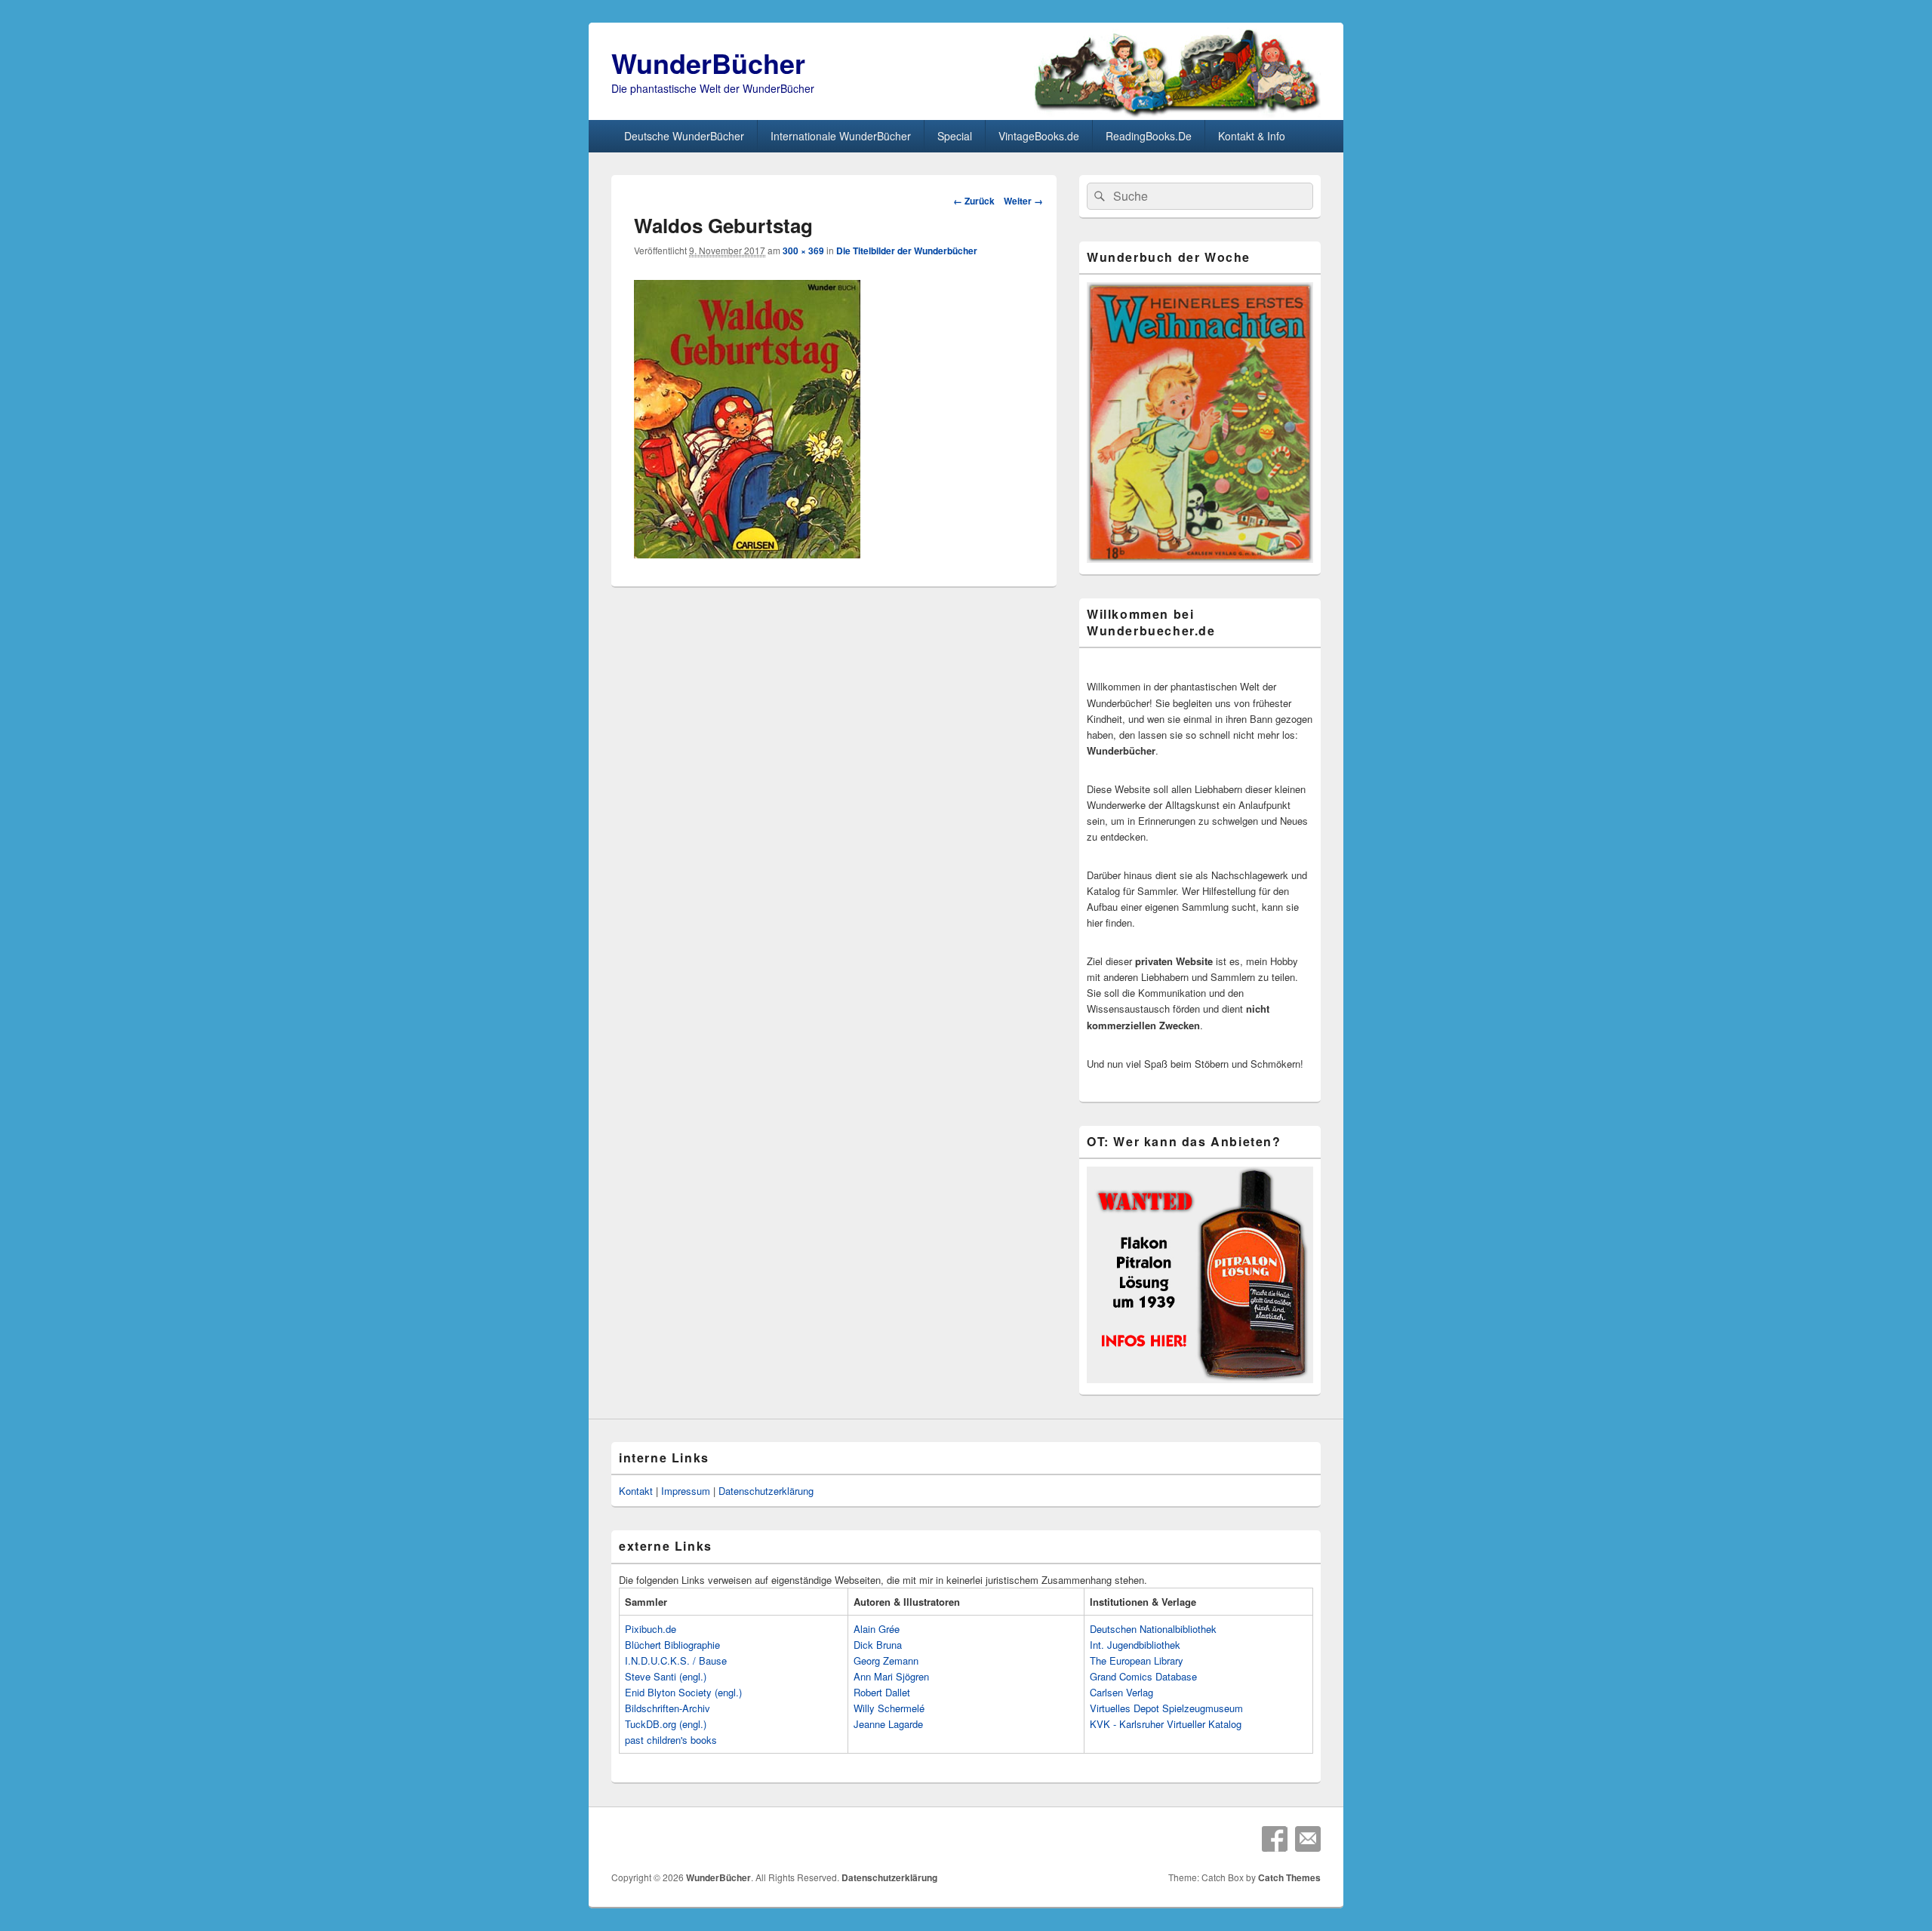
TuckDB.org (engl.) (666, 1724)
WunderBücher (708, 63)
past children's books (671, 1740)
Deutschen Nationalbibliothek (1153, 1629)
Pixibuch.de (651, 1629)
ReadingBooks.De (1149, 136)
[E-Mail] (1308, 1839)
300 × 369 (803, 251)
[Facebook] (1275, 1839)
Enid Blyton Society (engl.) (683, 1692)
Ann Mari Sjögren (891, 1676)
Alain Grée (877, 1629)
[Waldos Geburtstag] (747, 553)
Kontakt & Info (1252, 136)
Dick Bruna (878, 1645)
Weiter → (1023, 201)
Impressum (686, 1491)
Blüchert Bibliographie (672, 1645)
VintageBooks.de (1039, 136)
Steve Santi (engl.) (666, 1676)
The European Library (1137, 1660)
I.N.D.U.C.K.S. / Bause (676, 1660)
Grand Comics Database (1143, 1676)
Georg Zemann (886, 1660)
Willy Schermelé (889, 1708)
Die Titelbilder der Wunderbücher (907, 251)
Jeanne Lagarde (888, 1724)
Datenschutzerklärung (766, 1491)
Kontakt (636, 1491)
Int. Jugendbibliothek (1135, 1645)
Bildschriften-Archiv (668, 1708)
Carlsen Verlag (1121, 1692)
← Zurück (974, 201)
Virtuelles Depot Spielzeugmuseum (1166, 1708)
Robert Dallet (882, 1692)
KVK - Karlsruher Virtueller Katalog (1166, 1724)
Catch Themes (1289, 1877)
